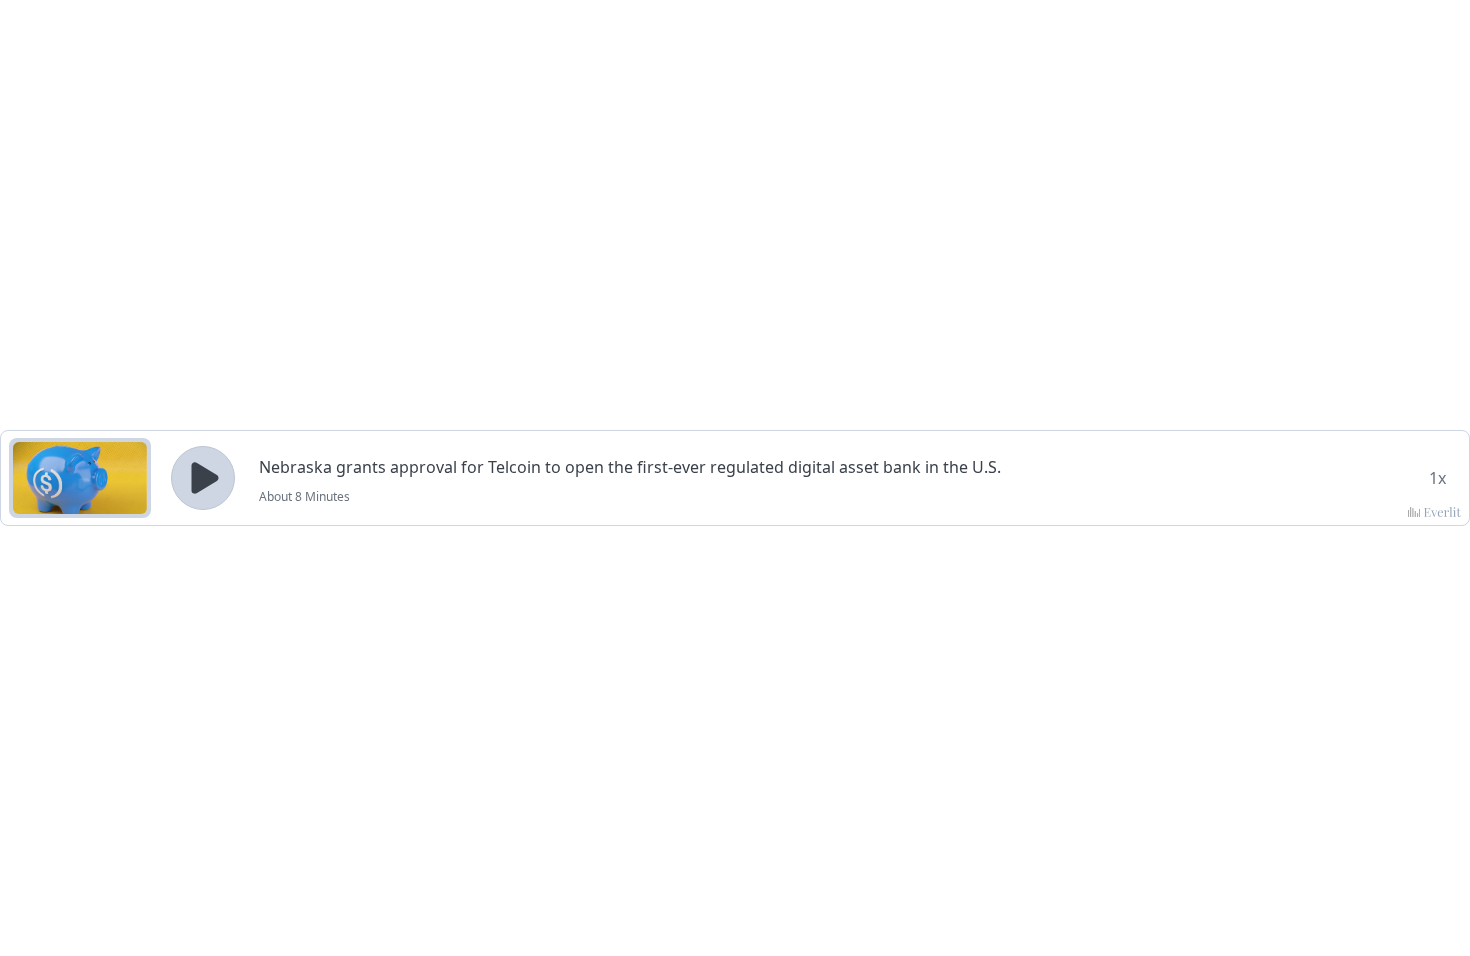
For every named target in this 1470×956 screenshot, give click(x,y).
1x (1437, 478)
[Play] (203, 478)
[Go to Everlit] (1434, 512)
